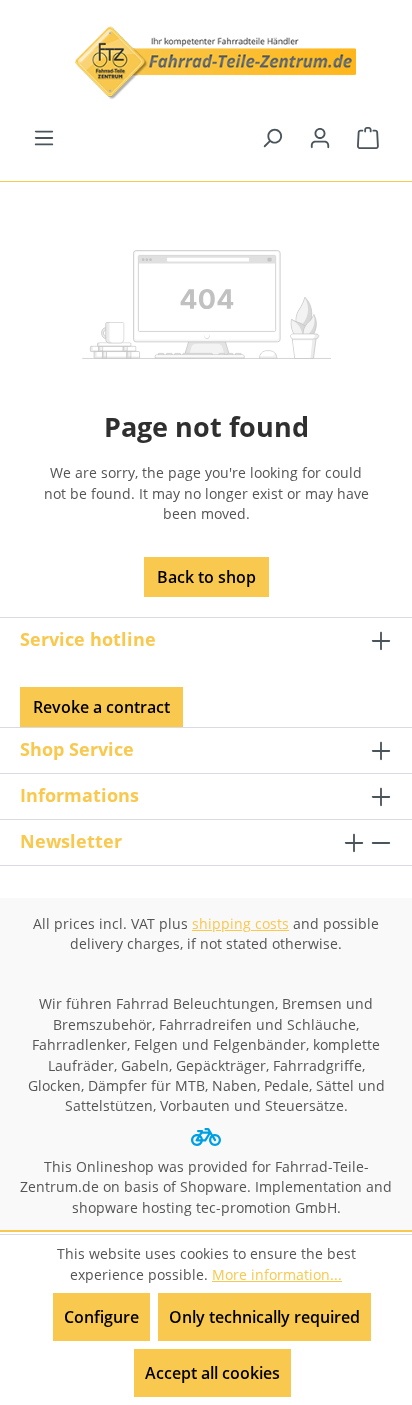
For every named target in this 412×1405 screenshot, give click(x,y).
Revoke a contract (101, 707)
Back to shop (206, 577)
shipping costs (240, 923)
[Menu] (44, 137)
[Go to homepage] (206, 62)
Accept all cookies (212, 1373)
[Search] (272, 137)
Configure (101, 1317)
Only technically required (264, 1317)
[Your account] (320, 137)
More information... (277, 1274)
